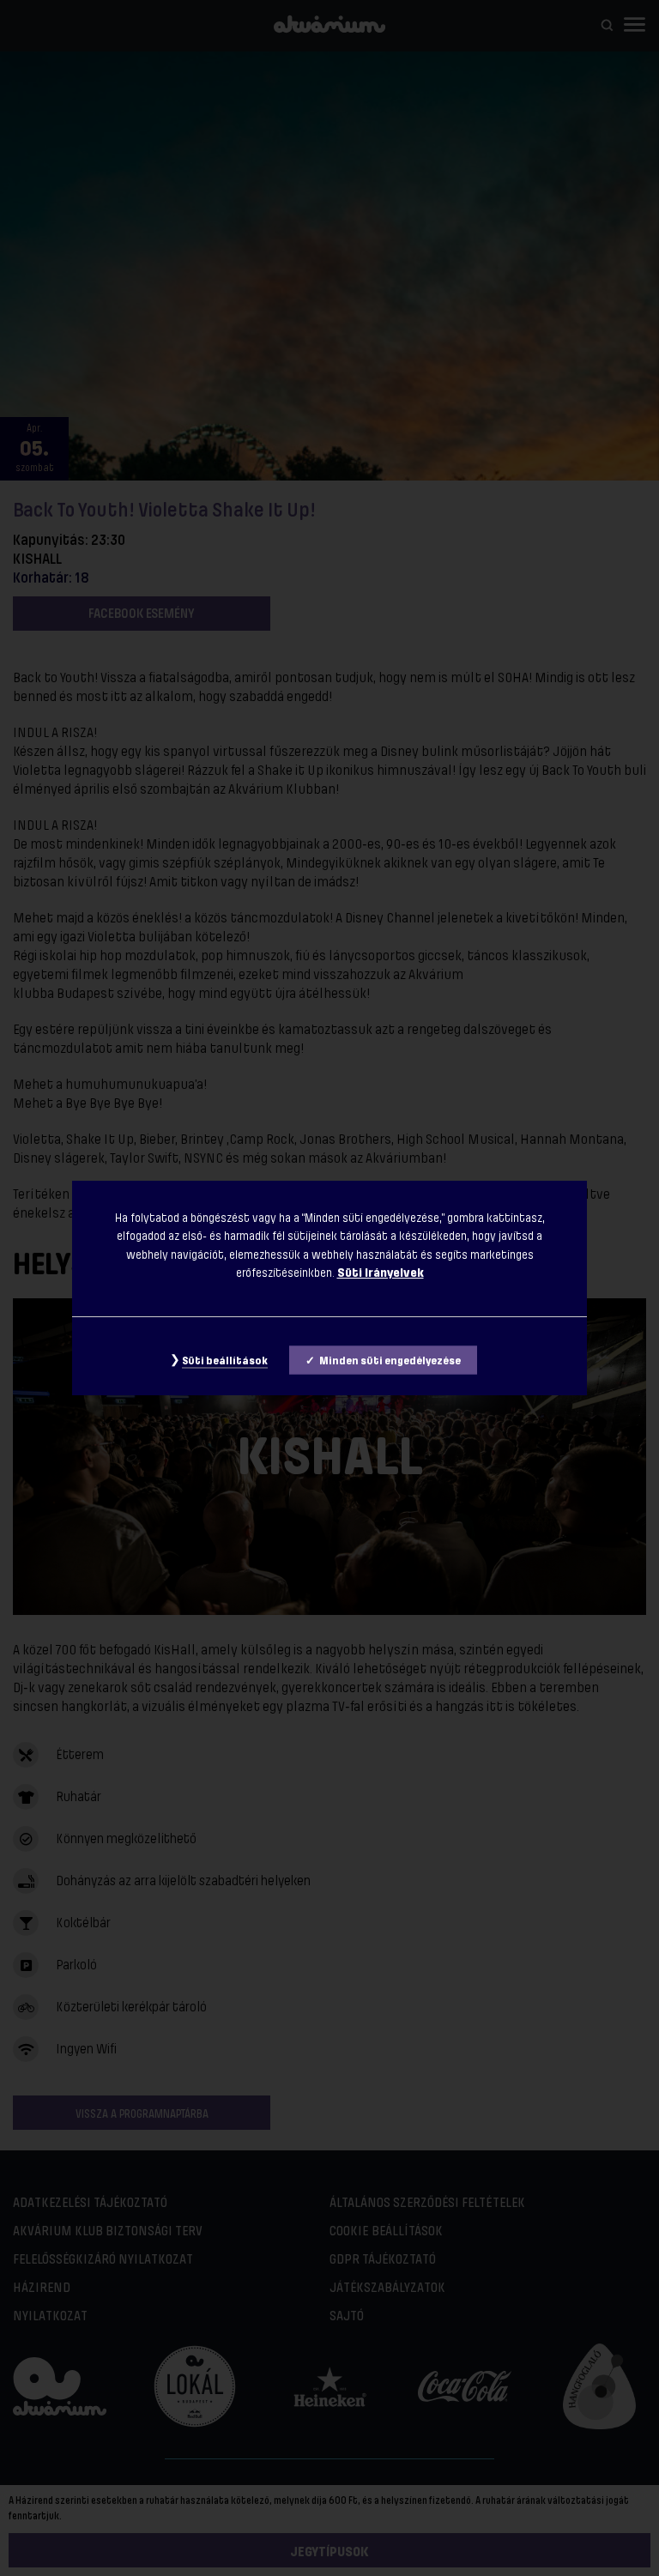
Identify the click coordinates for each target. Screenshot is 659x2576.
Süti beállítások (225, 1361)
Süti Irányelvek (381, 1273)
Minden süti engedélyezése (390, 1361)
